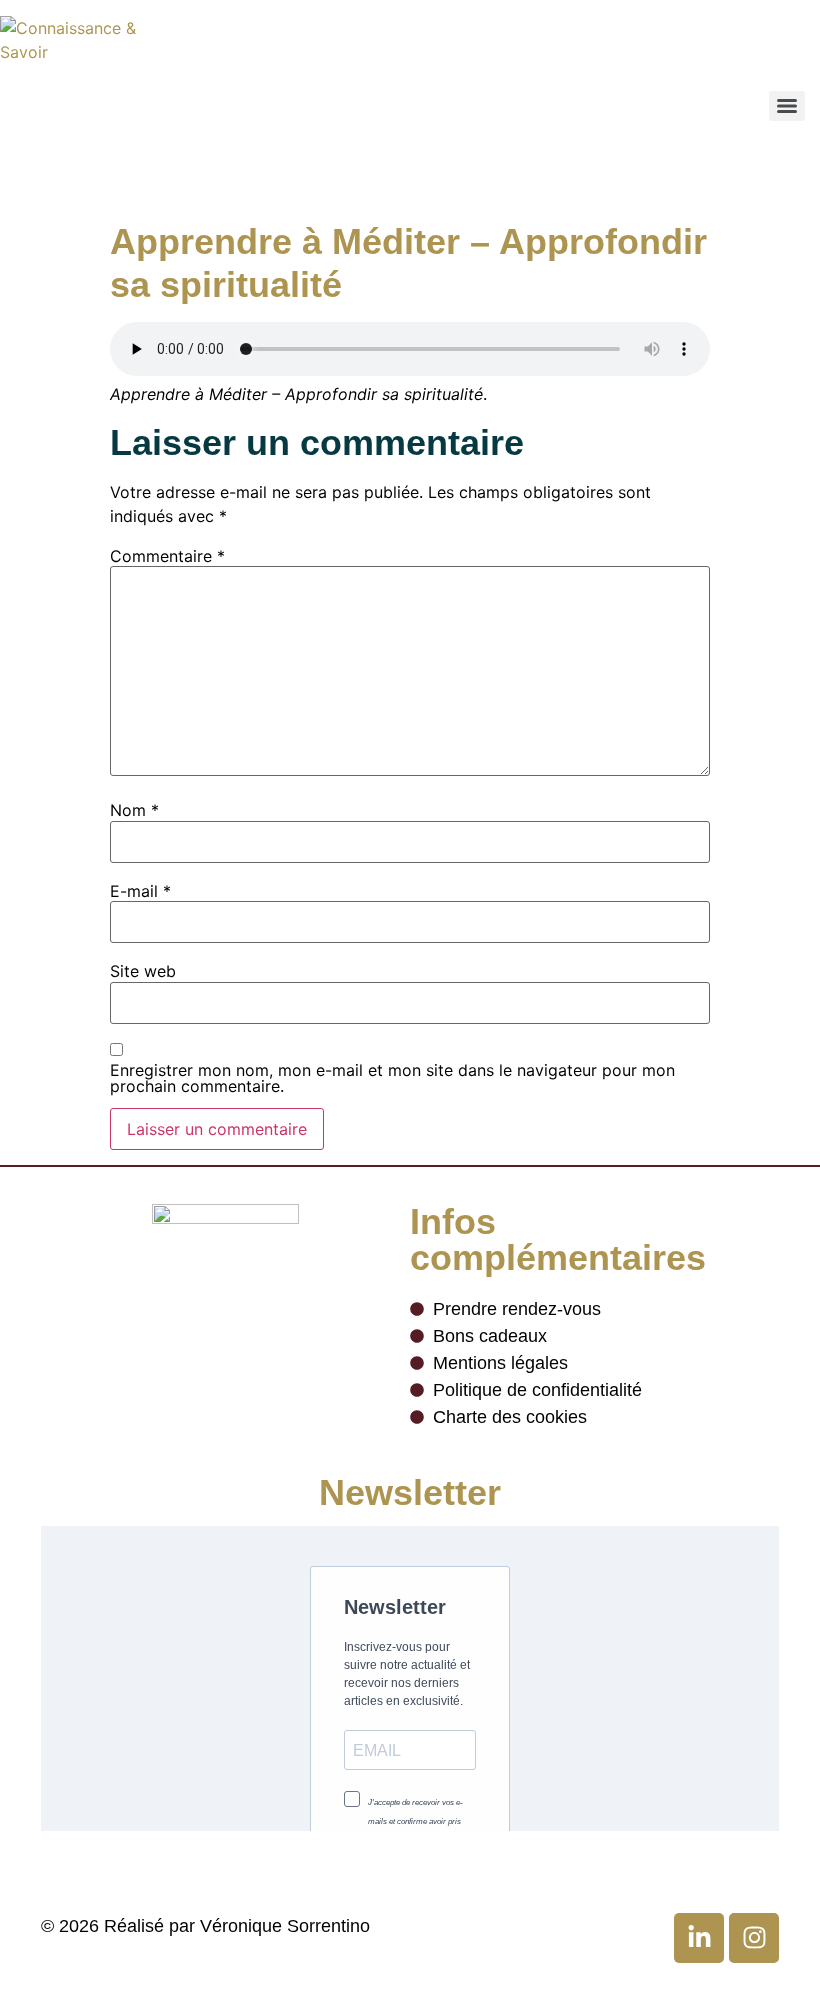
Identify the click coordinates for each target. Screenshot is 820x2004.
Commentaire (167, 556)
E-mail (140, 891)
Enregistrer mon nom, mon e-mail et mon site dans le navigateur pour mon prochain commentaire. (392, 1078)
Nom (134, 810)
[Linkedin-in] (699, 1938)
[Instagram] (754, 1938)
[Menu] (787, 106)
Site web (143, 971)
